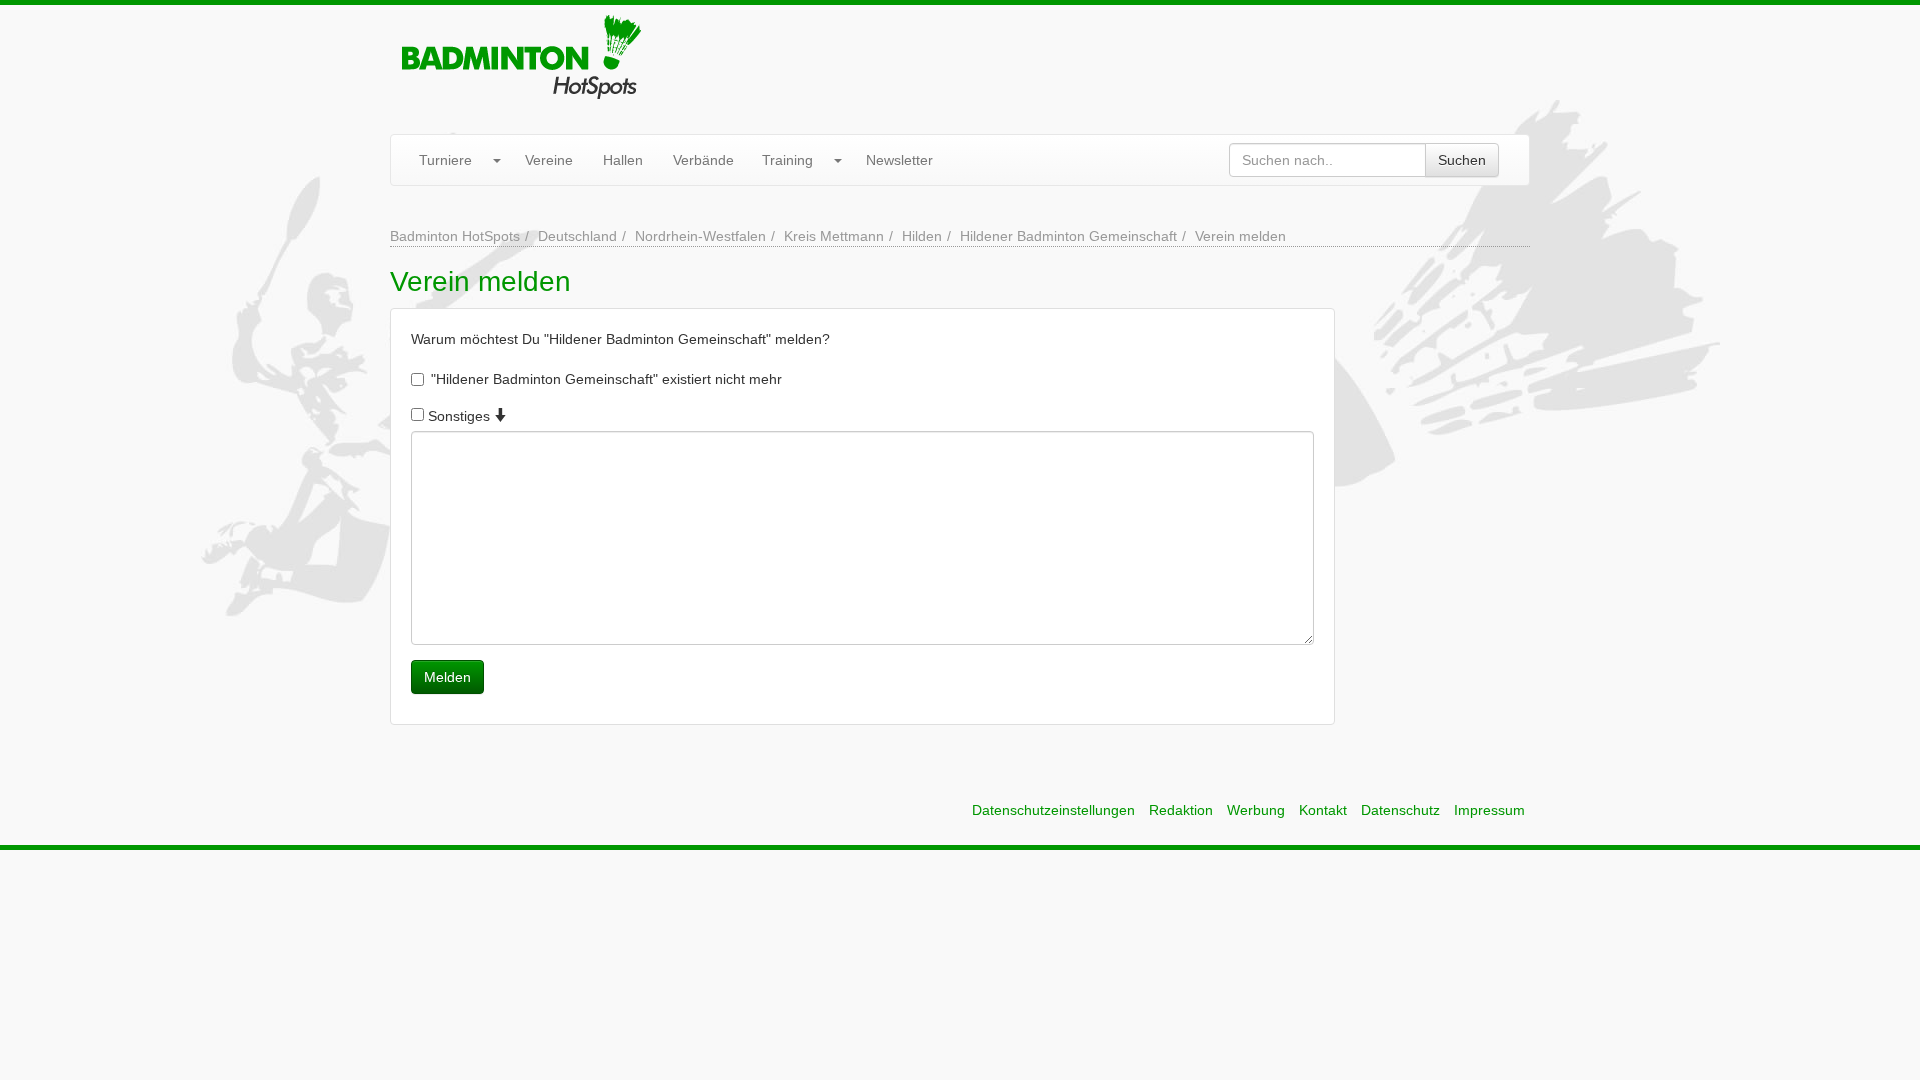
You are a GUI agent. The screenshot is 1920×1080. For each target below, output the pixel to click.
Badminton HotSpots (455, 236)
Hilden (922, 236)
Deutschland (577, 236)
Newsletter (899, 160)
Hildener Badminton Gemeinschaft (1068, 236)
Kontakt (1323, 810)
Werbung (1256, 810)
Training (787, 160)
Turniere (445, 160)
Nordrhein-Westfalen (700, 236)
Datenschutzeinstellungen (1053, 810)
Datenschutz (1400, 810)
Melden (447, 677)
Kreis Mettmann (834, 236)
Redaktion (1181, 810)
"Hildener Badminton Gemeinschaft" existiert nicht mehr (606, 379)
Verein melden (1240, 236)
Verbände (703, 160)
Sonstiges (459, 416)
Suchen (1462, 160)
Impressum (1489, 810)
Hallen (623, 160)
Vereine (549, 160)
